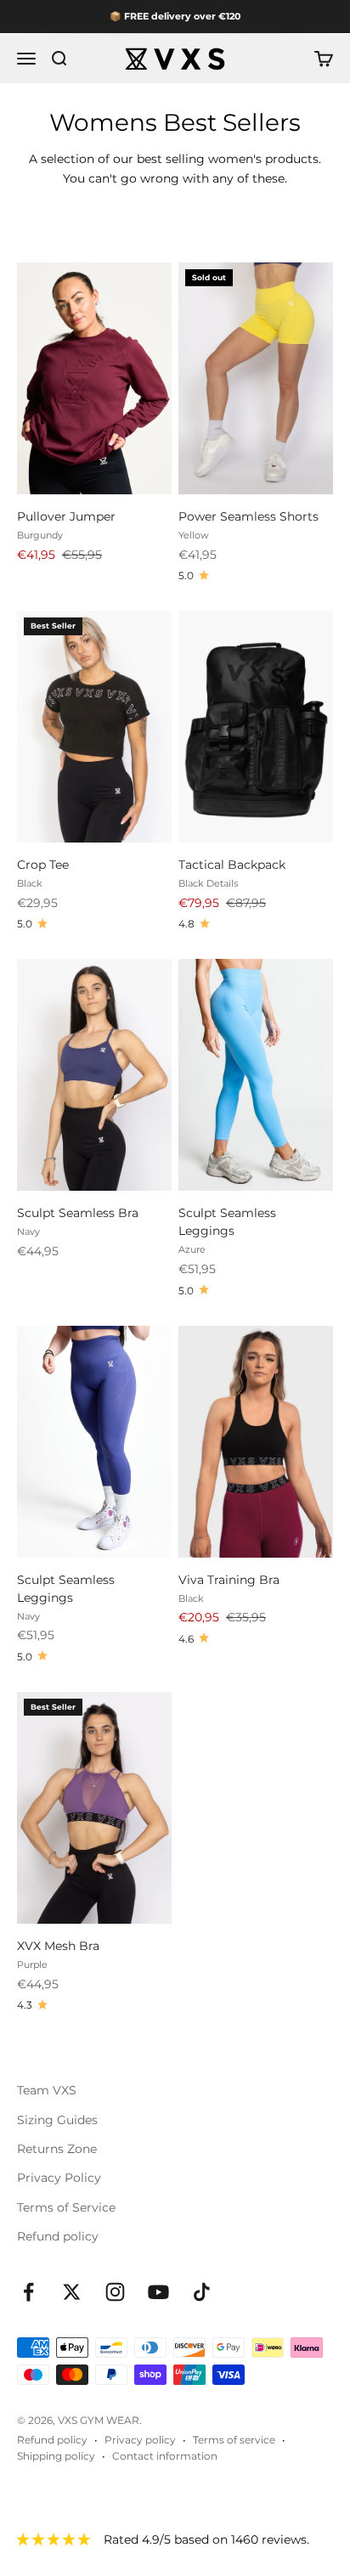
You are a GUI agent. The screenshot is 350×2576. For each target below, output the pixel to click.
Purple (32, 1964)
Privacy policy (140, 2440)
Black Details (208, 883)
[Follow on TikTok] (202, 2292)
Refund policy (58, 2236)
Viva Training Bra (229, 1580)
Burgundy (40, 535)
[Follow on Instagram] (115, 2292)
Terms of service (234, 2440)
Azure (192, 1249)
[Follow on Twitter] (72, 2292)
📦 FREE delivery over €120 (175, 16)
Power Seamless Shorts (248, 516)
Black (30, 883)
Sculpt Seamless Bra (78, 1213)
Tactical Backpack (232, 865)
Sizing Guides (57, 2120)
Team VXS (47, 2090)
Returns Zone (57, 2149)
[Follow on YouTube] (158, 2292)
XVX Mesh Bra (58, 1946)
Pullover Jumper (66, 516)
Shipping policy (56, 2456)
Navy (28, 1232)
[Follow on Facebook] (28, 2292)
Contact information (165, 2456)
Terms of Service (66, 2207)
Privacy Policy (59, 2178)
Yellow (194, 535)
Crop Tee (43, 865)
